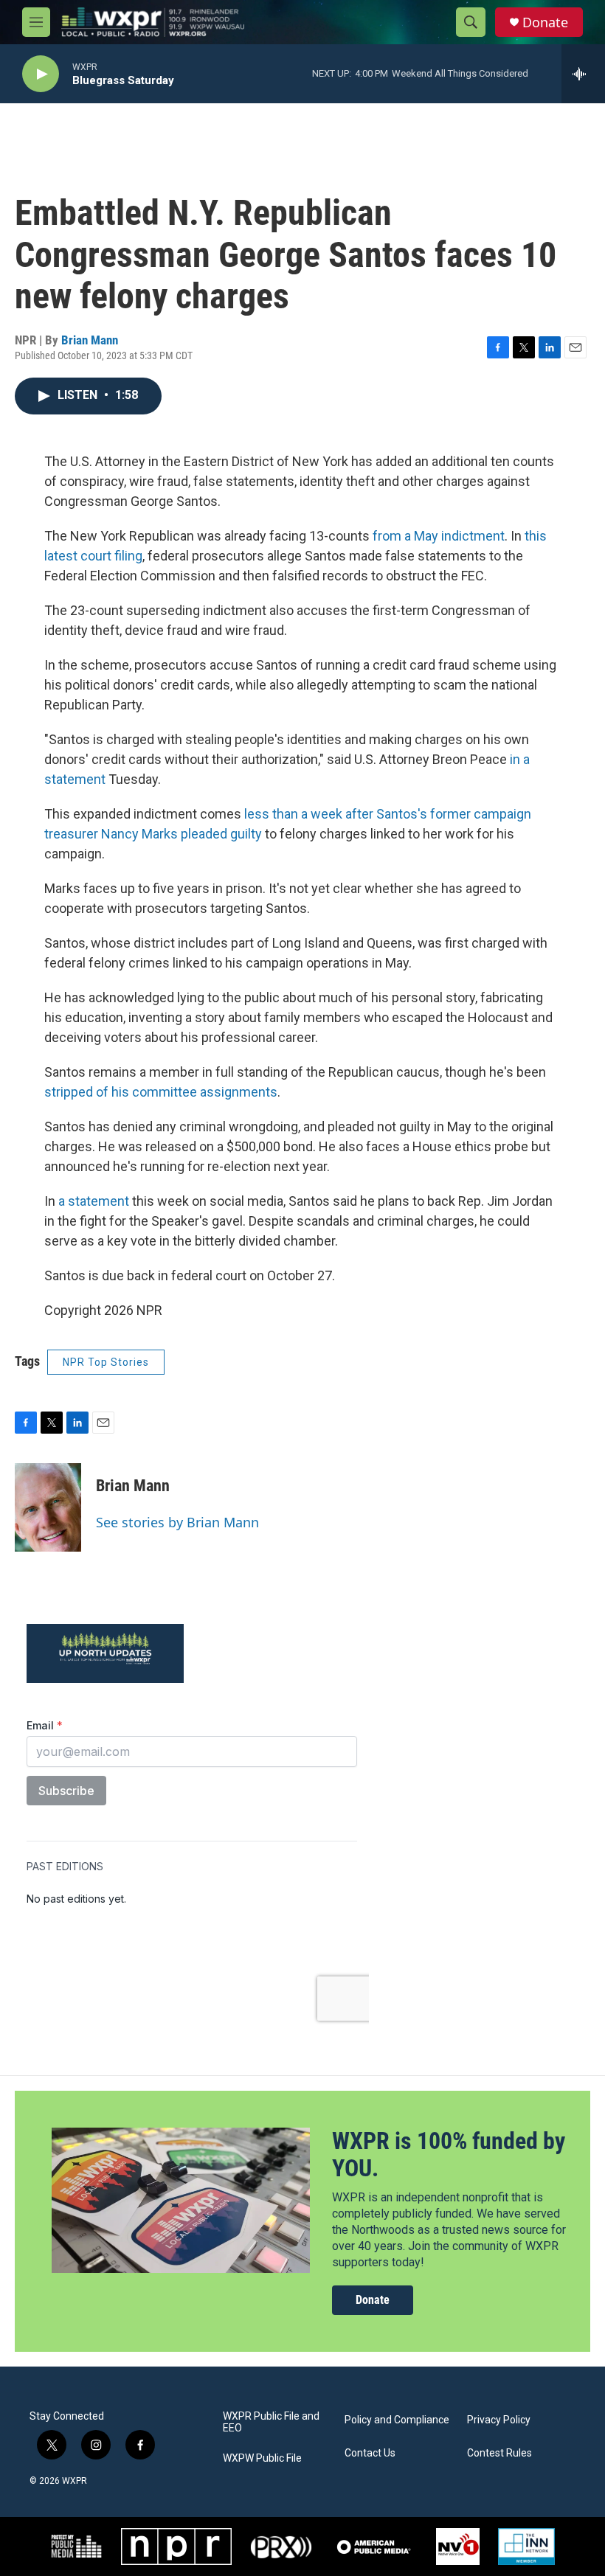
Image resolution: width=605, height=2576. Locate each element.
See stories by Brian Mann (177, 1522)
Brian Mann (90, 340)
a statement (94, 1201)
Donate (545, 22)
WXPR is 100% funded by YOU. (449, 2155)
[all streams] (583, 74)
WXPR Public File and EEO (271, 2422)
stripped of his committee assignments (161, 1092)
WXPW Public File (262, 2458)
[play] (41, 74)
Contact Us (370, 2453)
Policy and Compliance (397, 2420)
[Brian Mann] (48, 1507)
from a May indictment (439, 536)
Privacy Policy (499, 2420)
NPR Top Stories (106, 1362)
